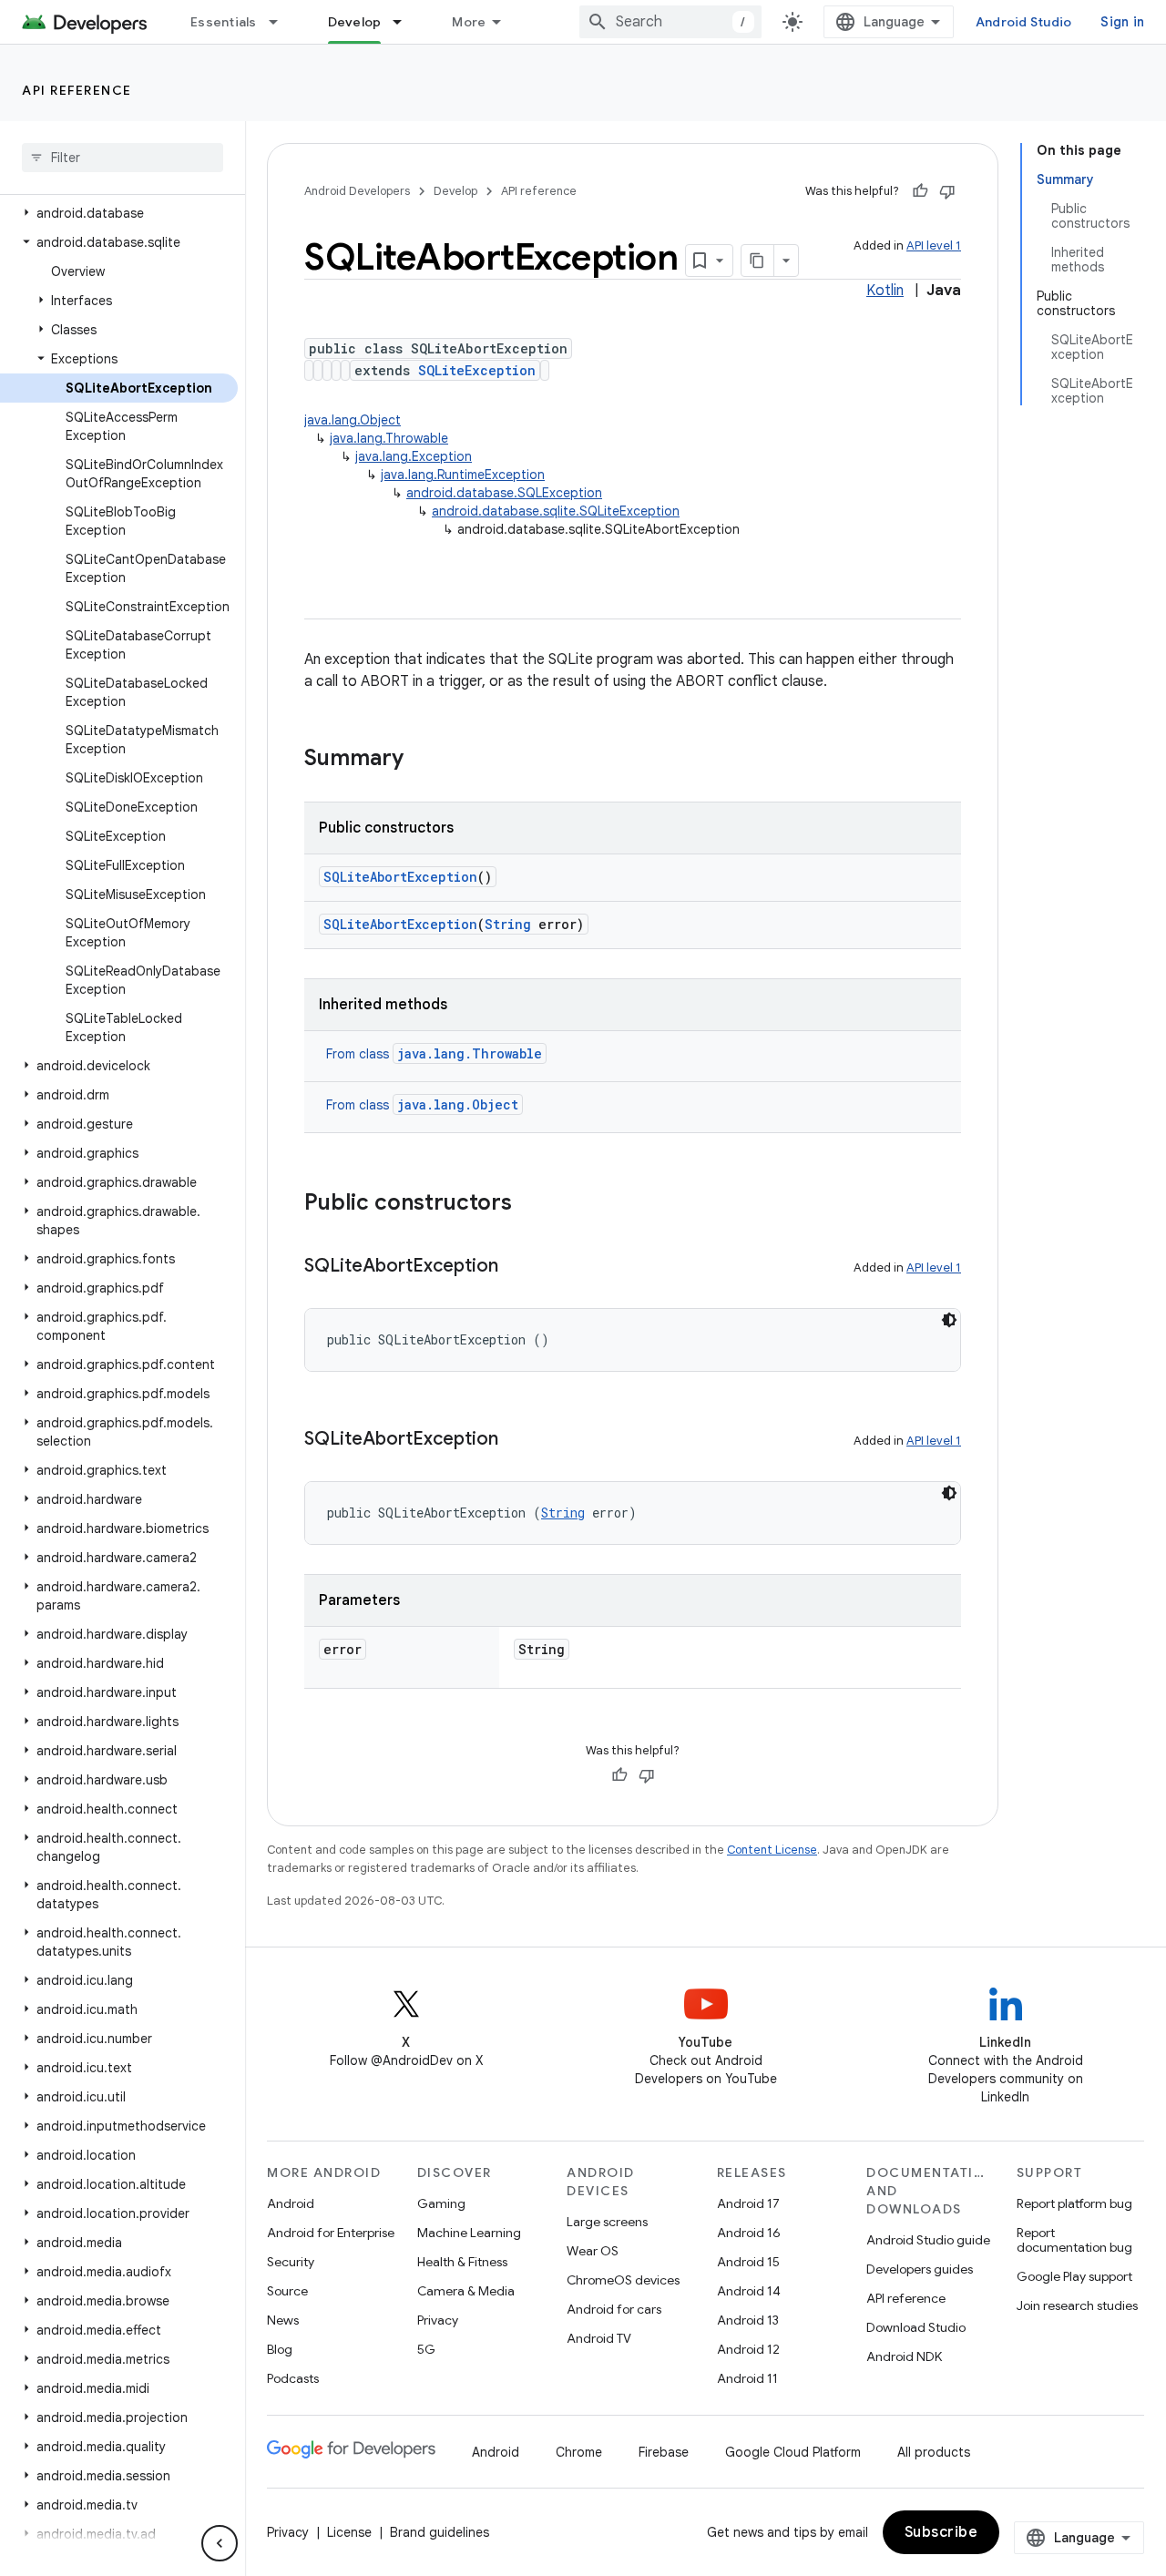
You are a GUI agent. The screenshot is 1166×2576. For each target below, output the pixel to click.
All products (934, 2452)
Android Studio (1024, 22)
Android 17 (748, 2203)
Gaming (441, 2203)
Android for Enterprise (331, 2233)
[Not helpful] (947, 191)
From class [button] (434, 1054)
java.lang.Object (353, 420)
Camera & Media (466, 2291)
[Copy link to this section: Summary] (422, 760)
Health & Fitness (462, 2262)
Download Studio (916, 2327)
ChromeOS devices (623, 2280)
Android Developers (357, 191)
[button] (119, 213)
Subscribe (941, 2532)
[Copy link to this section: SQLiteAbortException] (517, 1267)
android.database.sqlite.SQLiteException (556, 511)
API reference (77, 90)
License (349, 2532)
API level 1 (934, 245)
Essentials (224, 22)
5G (426, 2349)
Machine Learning (469, 2233)
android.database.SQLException (504, 493)
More (469, 22)
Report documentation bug (1074, 2240)
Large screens (607, 2222)
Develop (355, 22)
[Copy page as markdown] (758, 261)
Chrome (579, 2452)
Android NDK (904, 2356)
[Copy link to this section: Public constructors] (530, 1204)
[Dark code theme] (949, 1320)
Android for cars (614, 2309)
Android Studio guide (928, 2240)
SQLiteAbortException (400, 877)
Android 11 (747, 2378)
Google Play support (1074, 2276)
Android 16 (749, 2233)
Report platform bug (1074, 2203)
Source (287, 2291)
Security (291, 2262)
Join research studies (1077, 2305)
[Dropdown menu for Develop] (405, 22)
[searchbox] (123, 158)
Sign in (1122, 22)
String (508, 924)
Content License (772, 1850)
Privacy (438, 2320)
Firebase (664, 2452)
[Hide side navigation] (220, 2543)
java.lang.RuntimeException (463, 475)
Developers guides (920, 2269)
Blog (280, 2349)
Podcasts (293, 2378)
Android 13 (748, 2320)
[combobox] (670, 22)
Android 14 (749, 2291)
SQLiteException (477, 370)
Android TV (599, 2338)
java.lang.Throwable (389, 438)
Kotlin (885, 291)
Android (291, 2203)
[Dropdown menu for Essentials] (281, 22)
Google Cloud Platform (793, 2452)
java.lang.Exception (414, 456)
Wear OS (593, 2251)
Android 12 (748, 2349)
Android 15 (748, 2262)
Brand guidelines (440, 2532)
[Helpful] (920, 191)
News (283, 2320)
